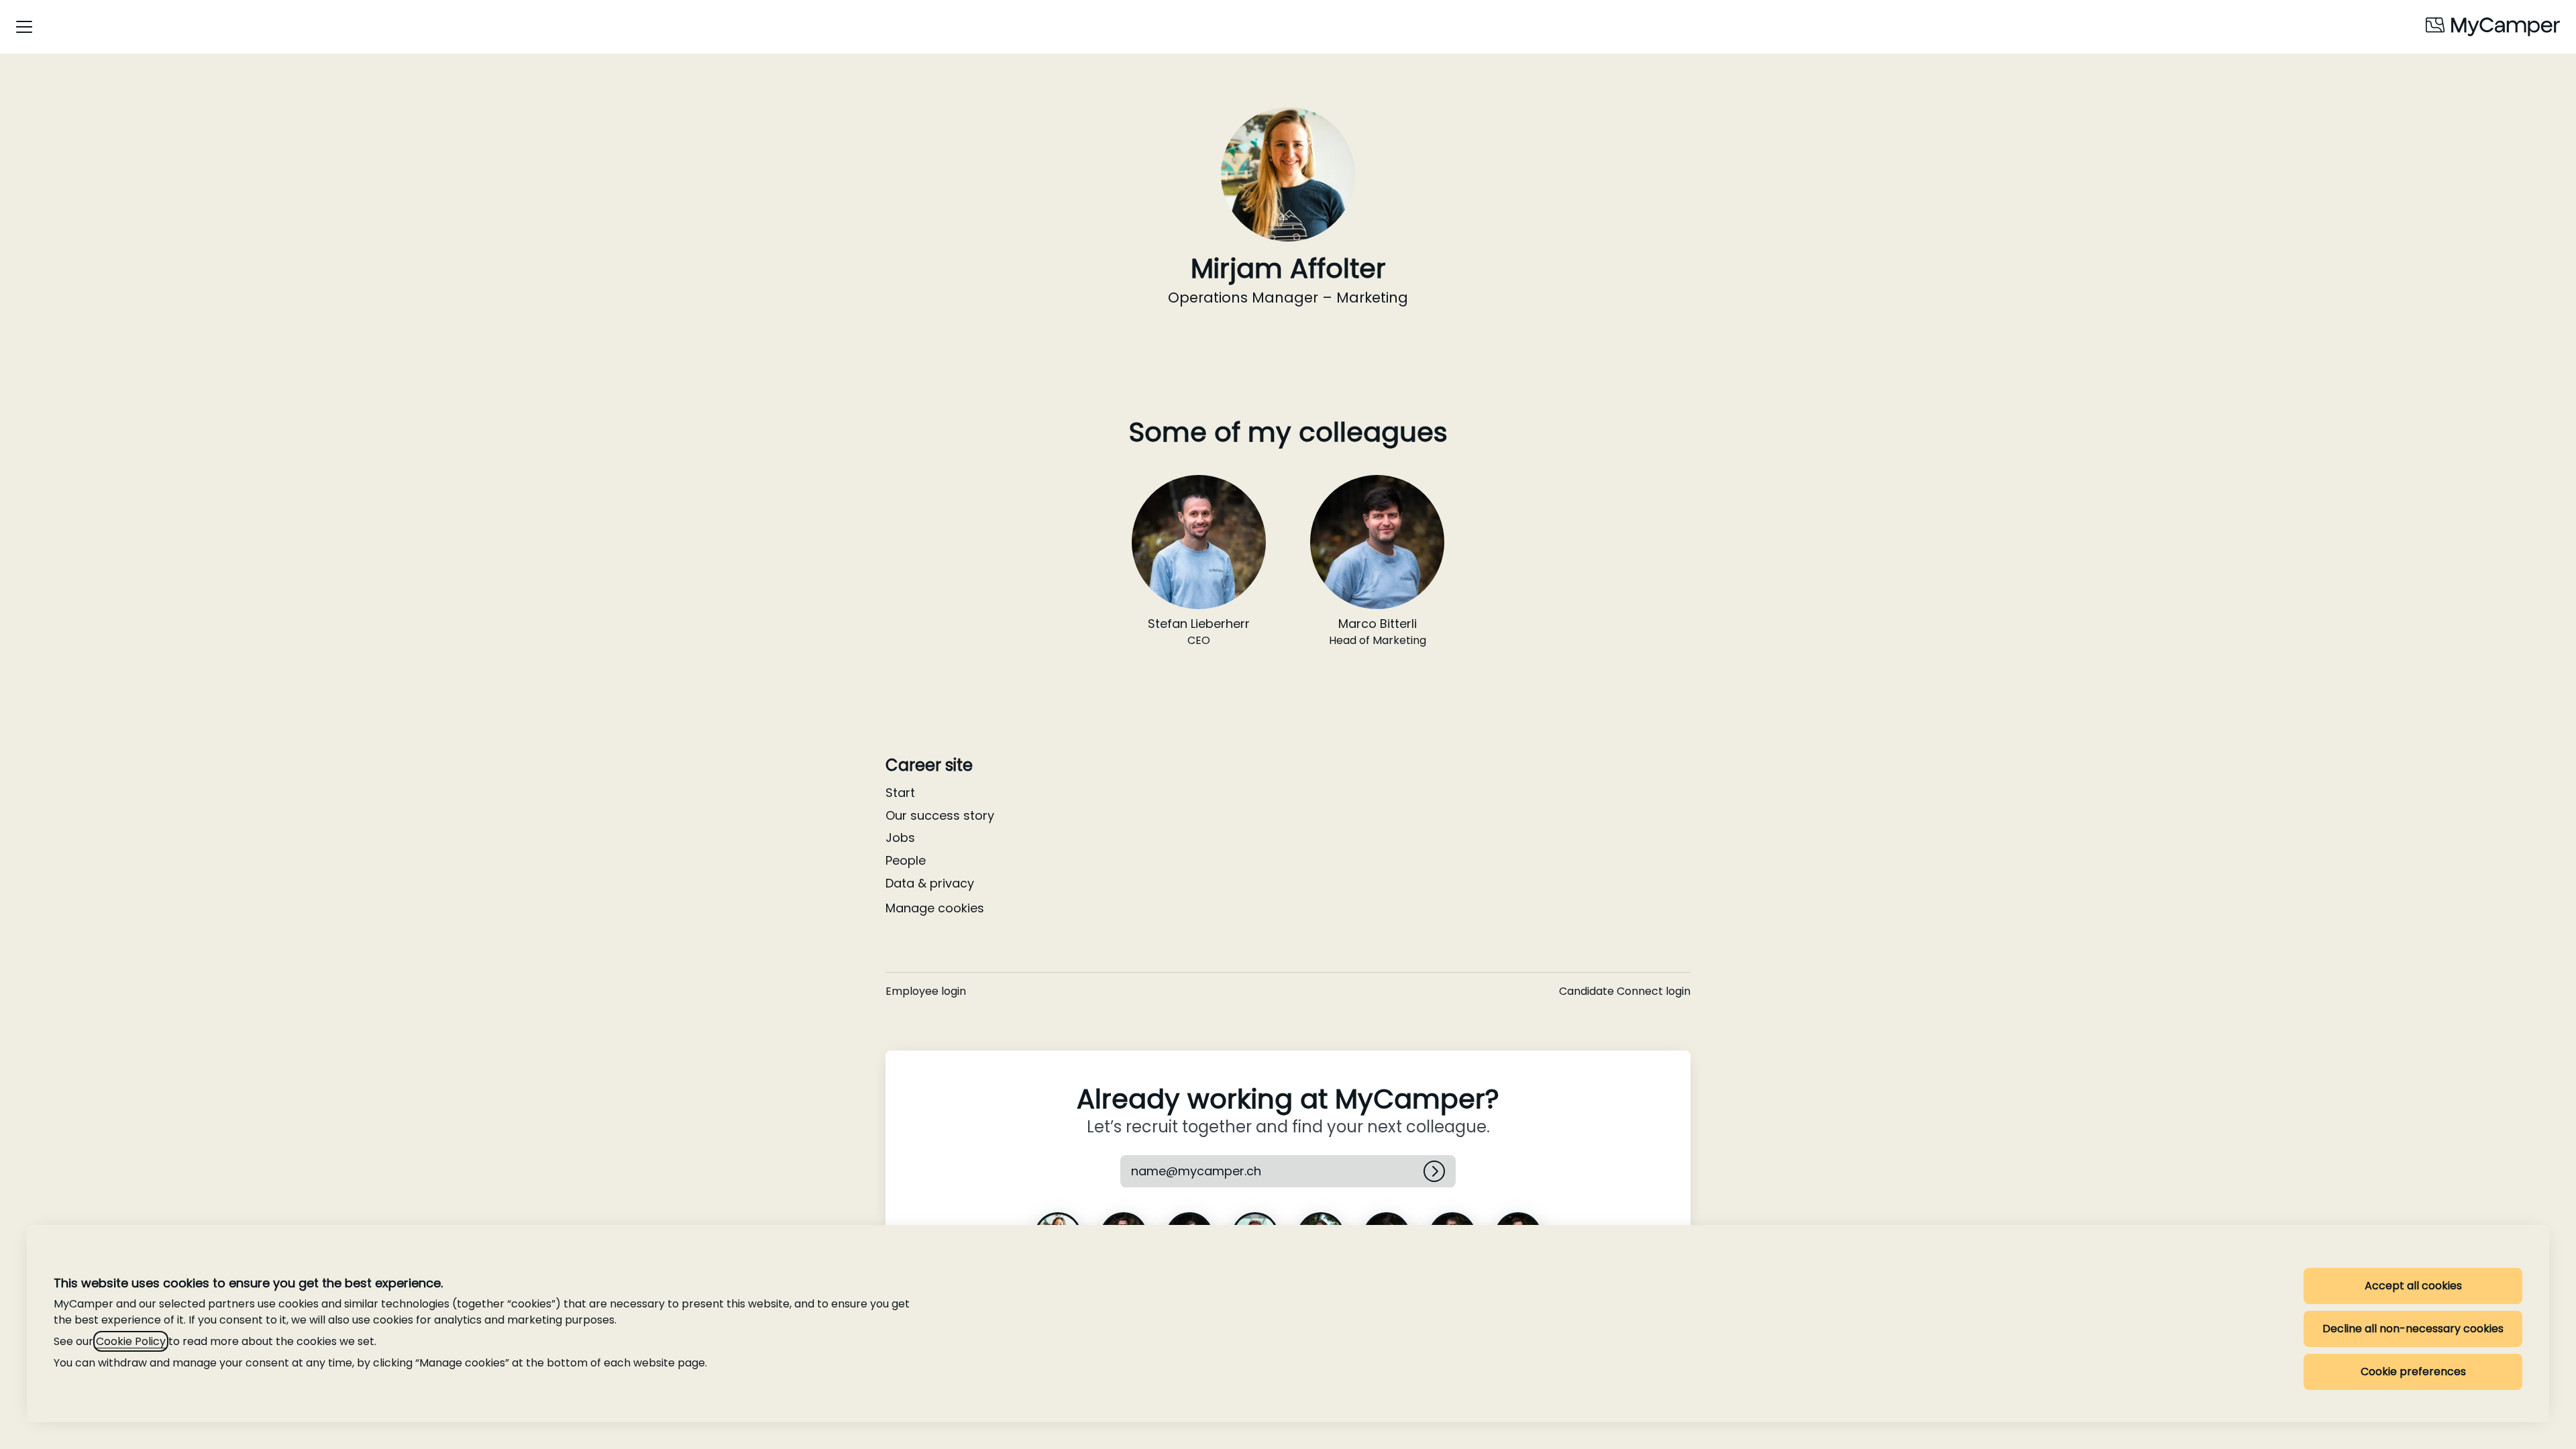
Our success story (940, 815)
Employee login (926, 991)
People (906, 860)
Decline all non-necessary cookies (2413, 1329)
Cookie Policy (131, 1341)
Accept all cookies (2413, 1286)
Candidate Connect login (1625, 991)
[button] (1214, 1171)
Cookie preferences (2413, 1372)
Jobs (900, 838)
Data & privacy (930, 883)
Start (900, 793)
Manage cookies (935, 908)
